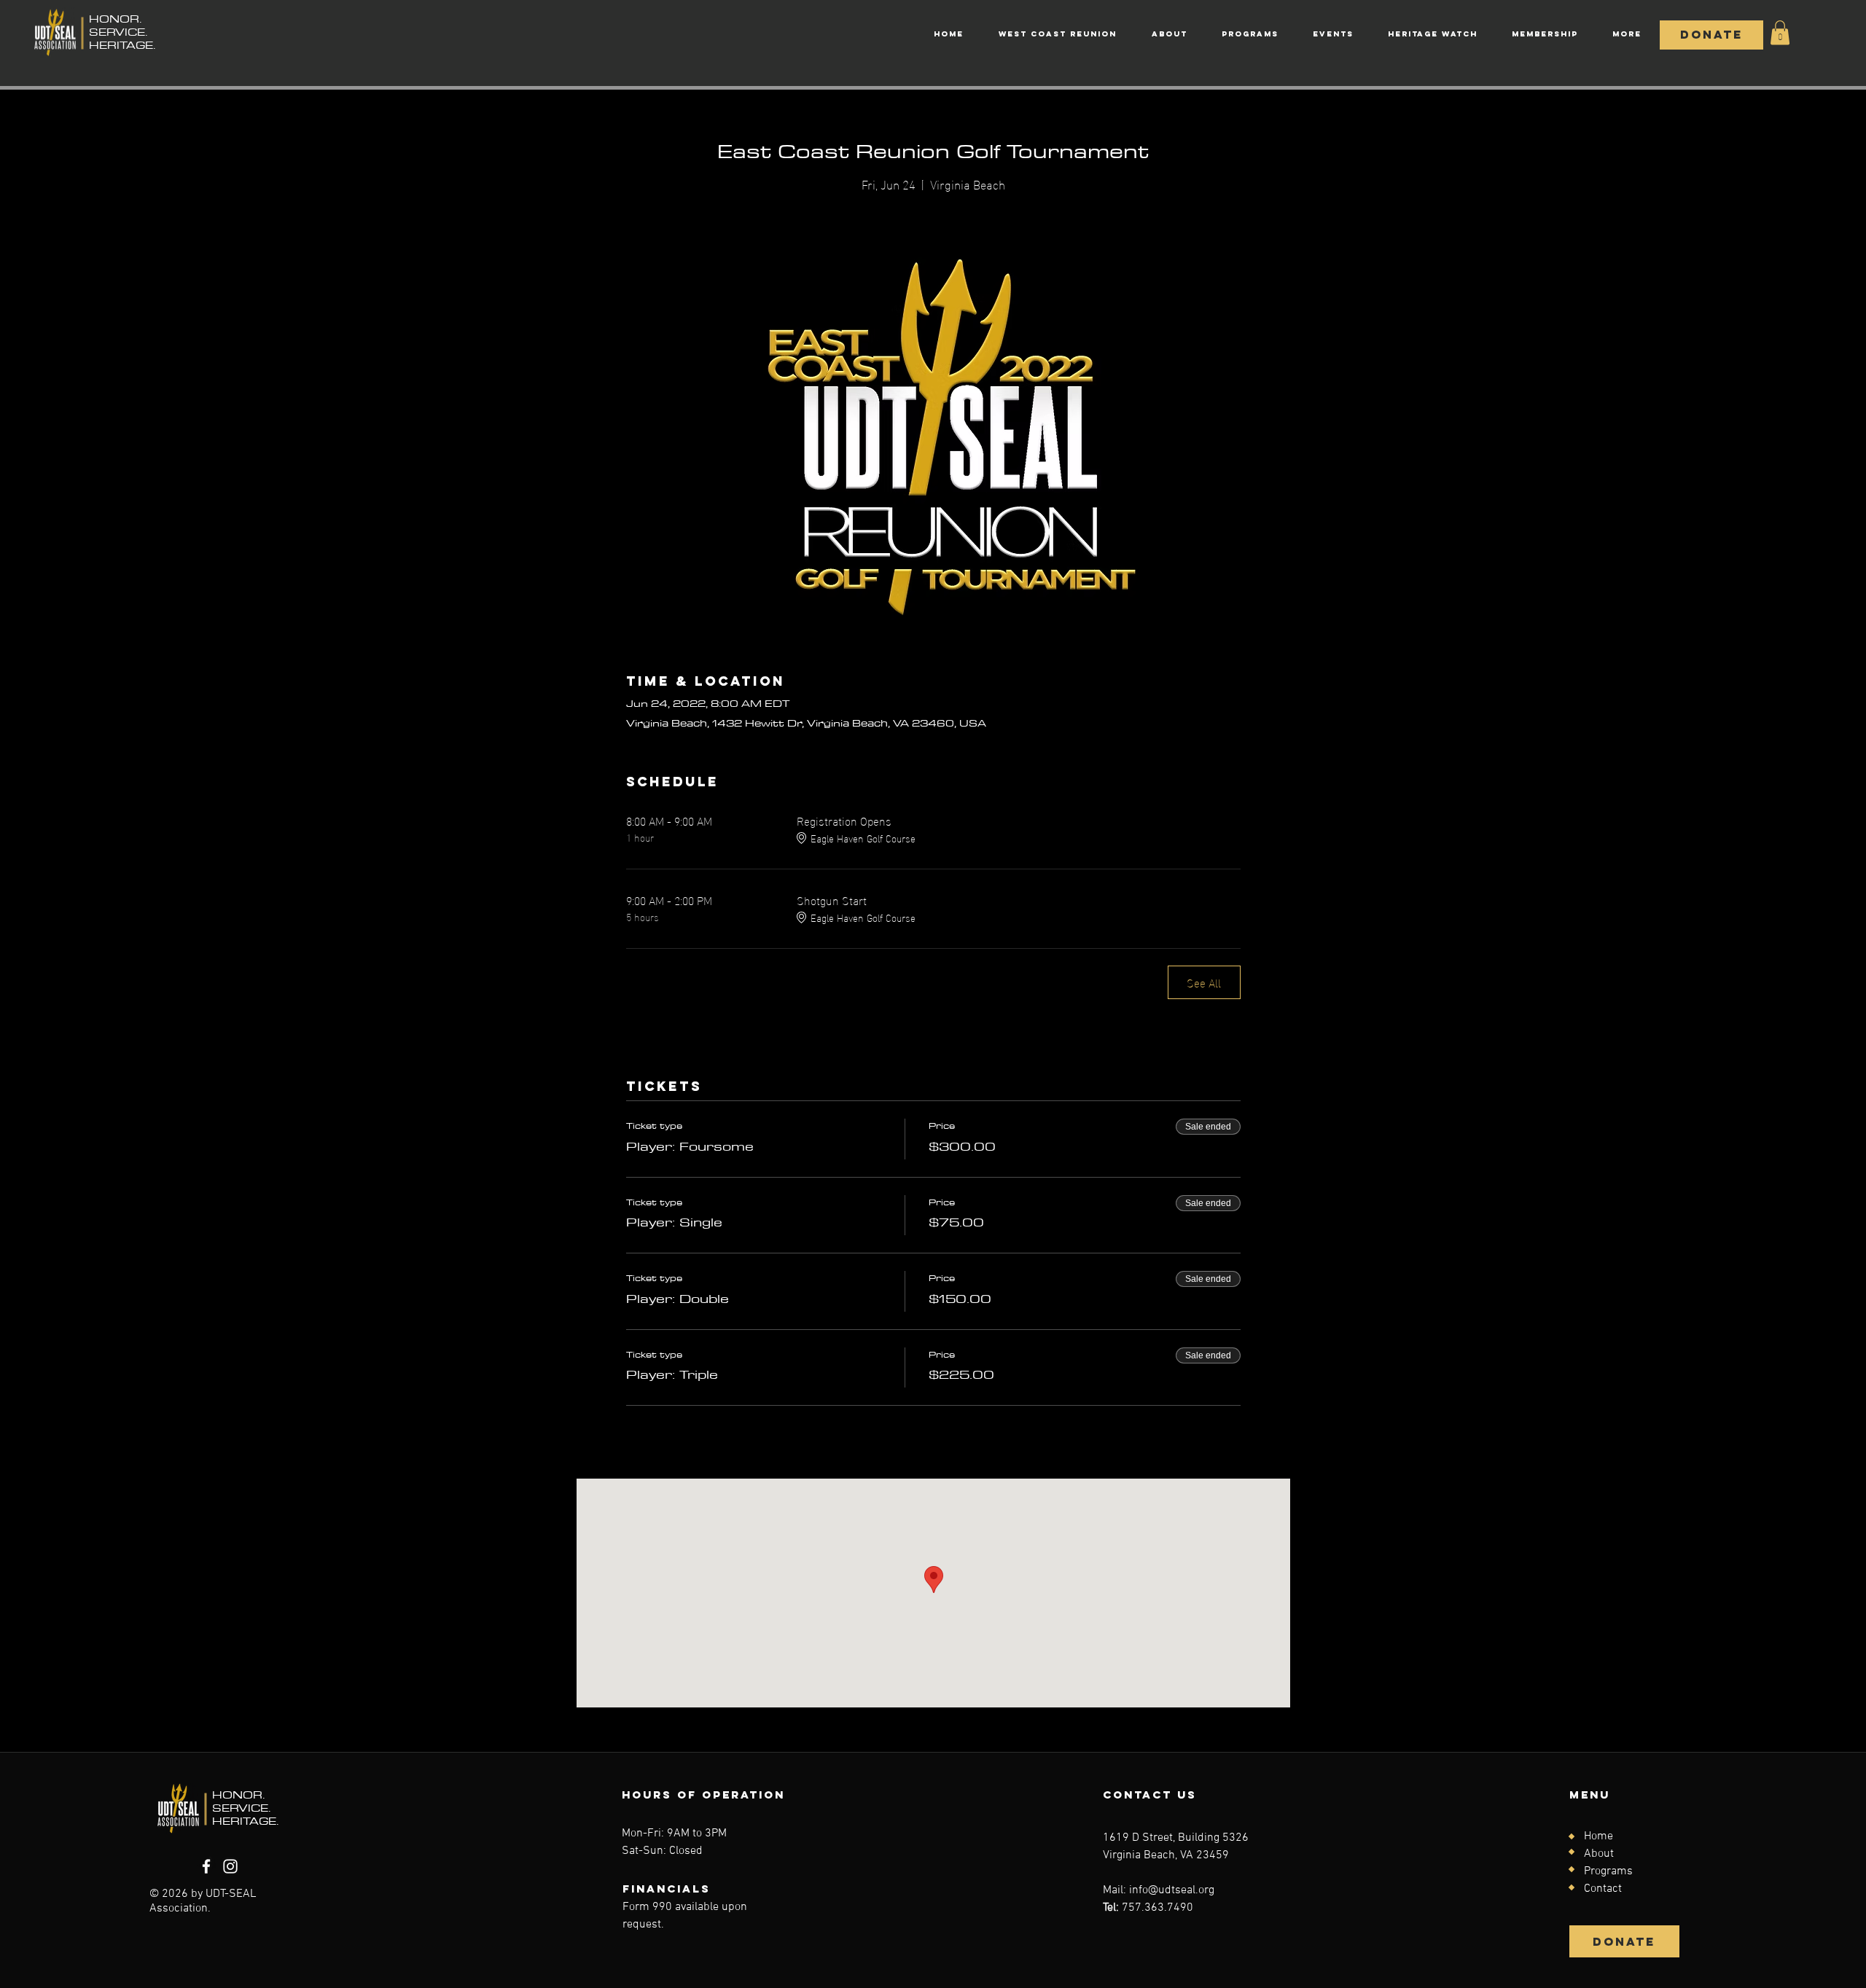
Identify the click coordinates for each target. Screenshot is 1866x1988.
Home (1598, 1836)
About (1599, 1854)
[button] (1780, 32)
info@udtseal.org (1172, 1890)
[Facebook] (206, 1866)
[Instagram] (230, 1866)
